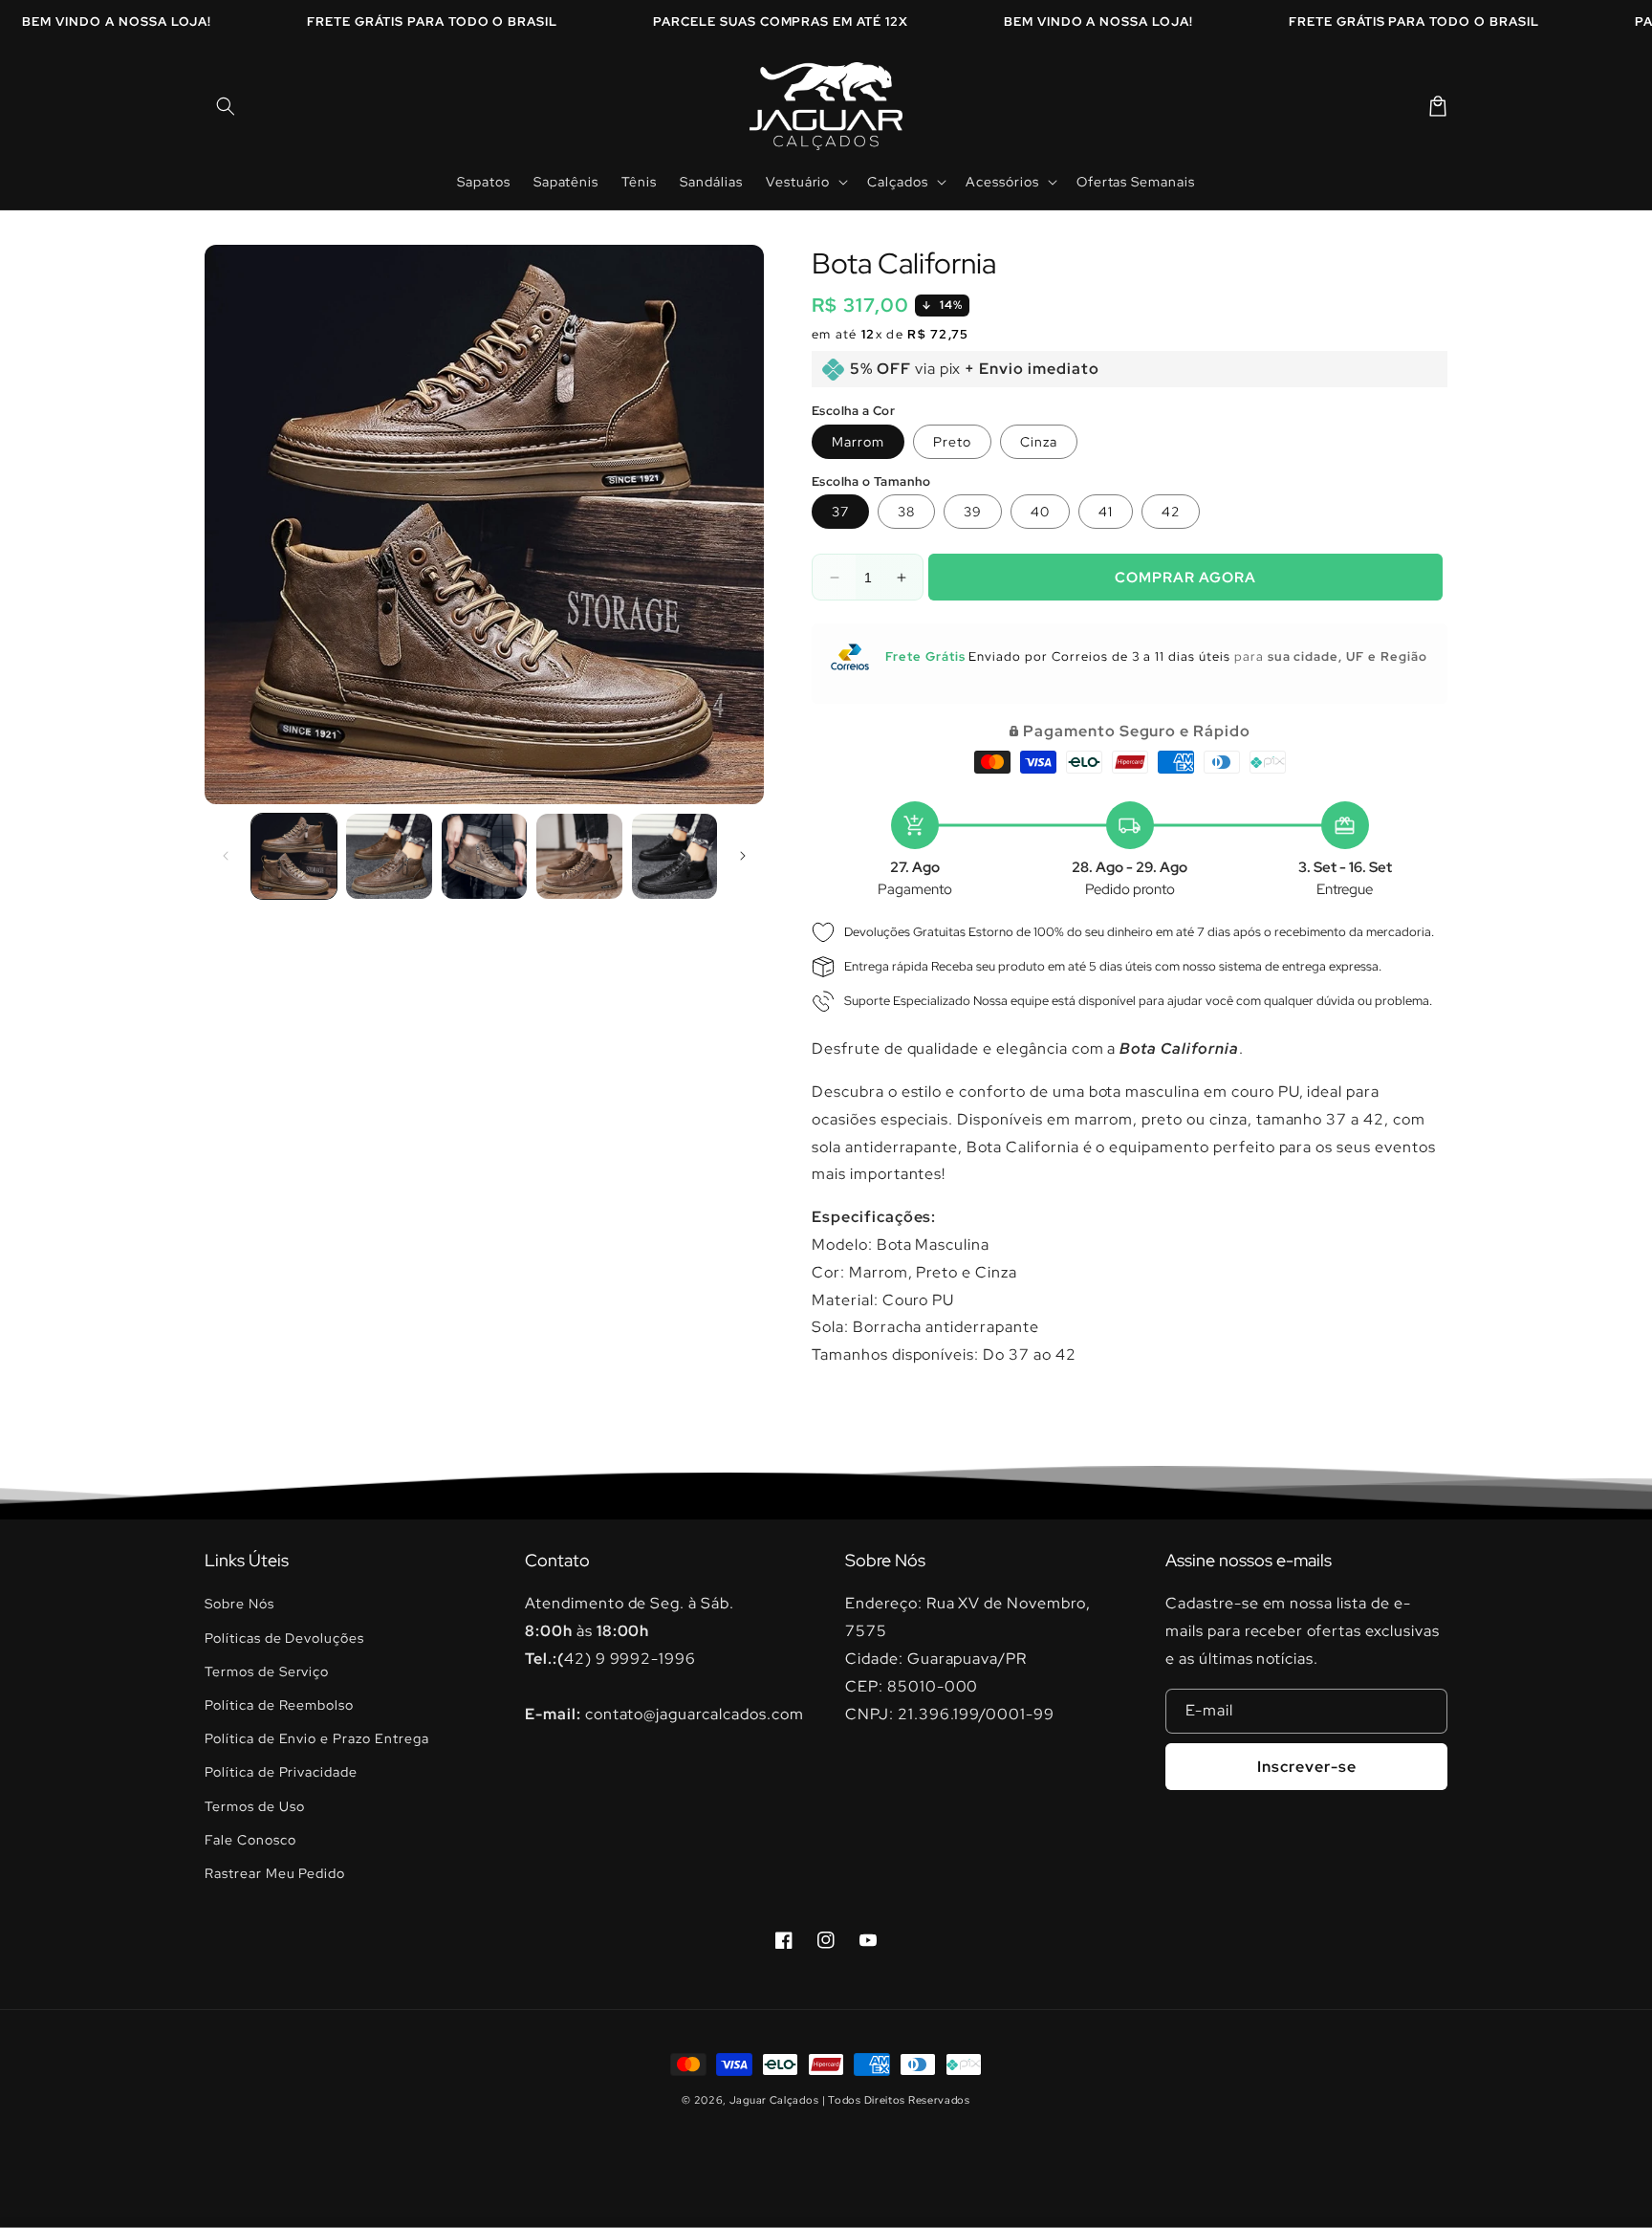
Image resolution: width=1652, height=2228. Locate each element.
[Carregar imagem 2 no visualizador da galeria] (389, 856)
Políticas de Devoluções (284, 1638)
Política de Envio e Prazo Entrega (317, 1738)
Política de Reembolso (279, 1705)
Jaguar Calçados (774, 2100)
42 (1171, 512)
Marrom (858, 442)
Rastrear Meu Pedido (275, 1873)
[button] (226, 106)
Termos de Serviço (267, 1671)
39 (973, 512)
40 (1040, 512)
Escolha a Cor (853, 411)
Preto (952, 442)
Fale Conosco (250, 1840)
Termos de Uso (254, 1806)
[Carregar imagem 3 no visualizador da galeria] (484, 856)
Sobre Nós (239, 1604)
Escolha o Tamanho (871, 481)
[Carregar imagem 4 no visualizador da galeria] (579, 856)
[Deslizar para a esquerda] (226, 856)
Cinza (1039, 442)
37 (840, 512)
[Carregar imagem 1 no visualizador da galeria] (294, 856)
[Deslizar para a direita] (743, 856)
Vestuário (798, 182)
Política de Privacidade (281, 1772)
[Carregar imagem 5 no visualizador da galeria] (674, 856)
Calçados (898, 182)
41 (1106, 512)
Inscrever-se (1307, 1767)
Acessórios (1002, 182)
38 (906, 512)
